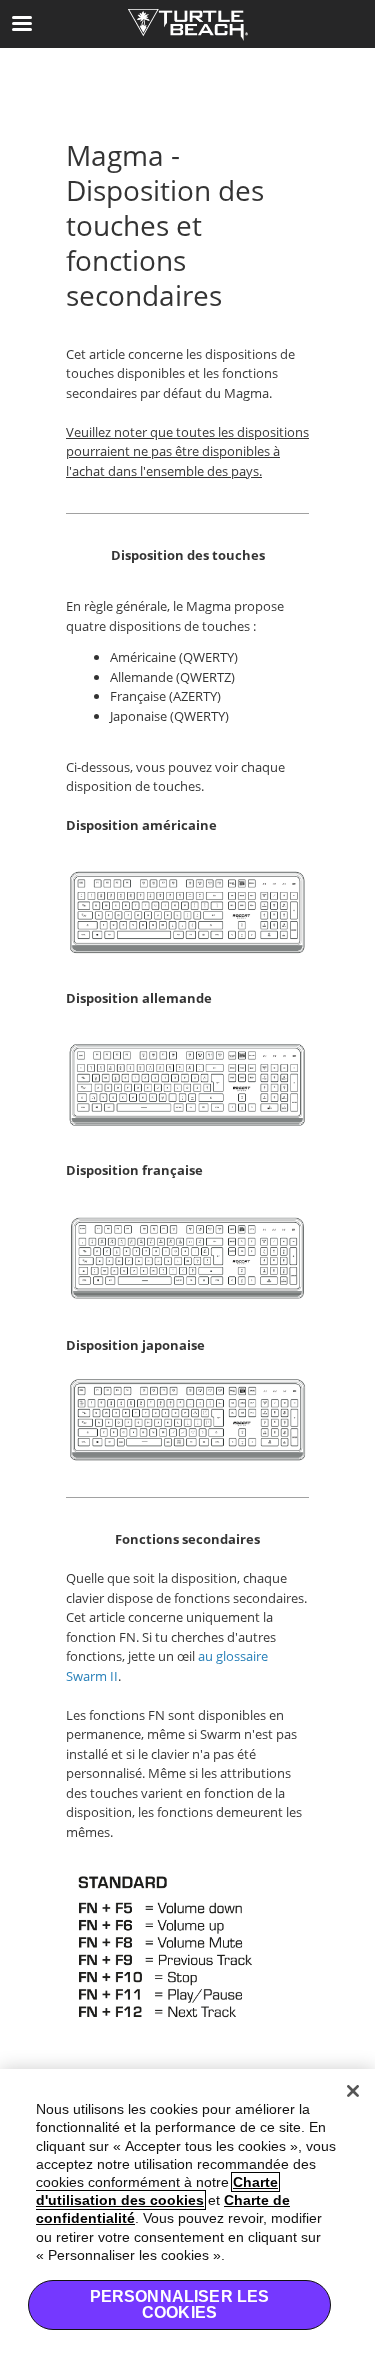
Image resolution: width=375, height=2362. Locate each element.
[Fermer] (353, 2091)
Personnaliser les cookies (180, 2304)
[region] (187, 2215)
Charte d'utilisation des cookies (157, 2191)
